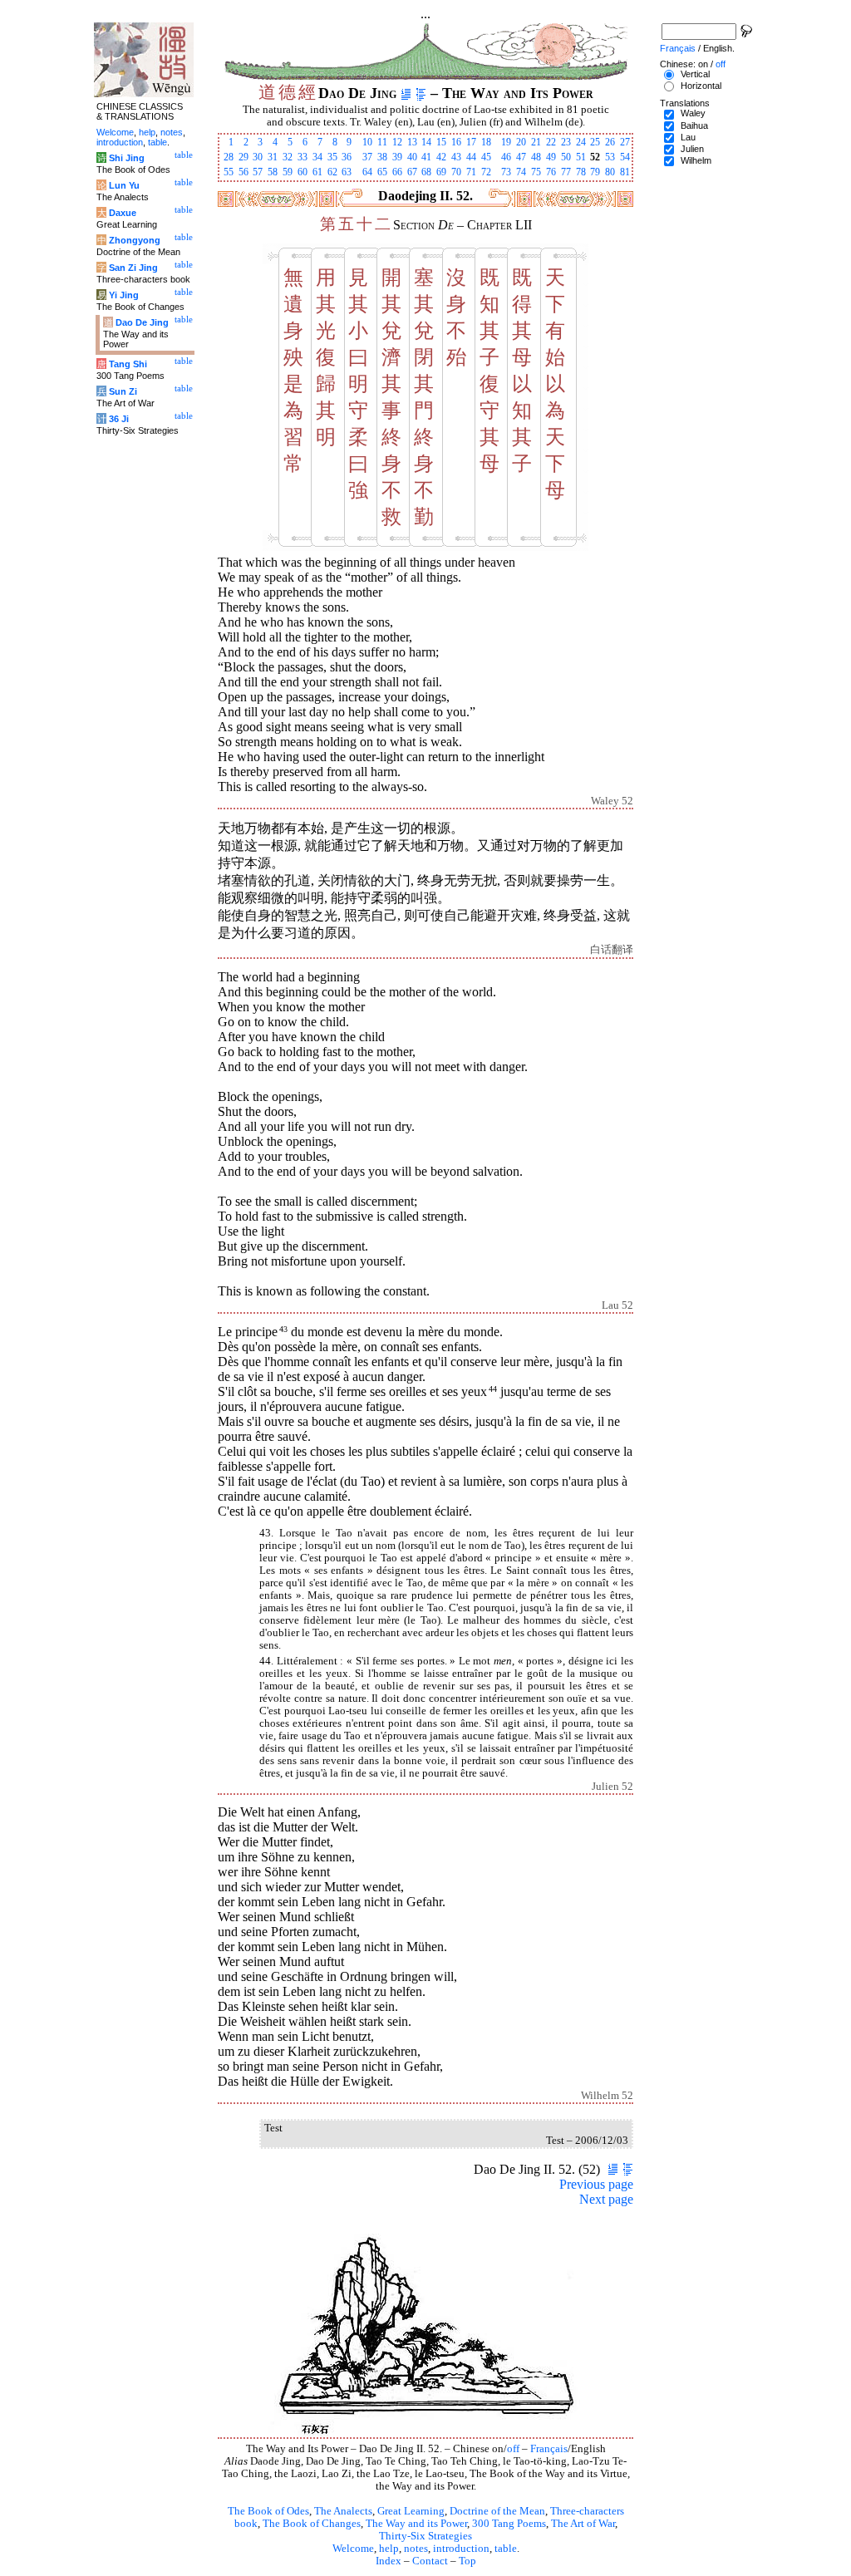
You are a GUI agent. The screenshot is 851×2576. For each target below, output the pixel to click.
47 (521, 157)
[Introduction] (406, 93)
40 (412, 157)
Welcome (353, 2549)
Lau (688, 137)
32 (288, 157)
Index (389, 2561)
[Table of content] (421, 93)
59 (288, 172)
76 (551, 172)
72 (486, 172)
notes (416, 2549)
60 (303, 172)
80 (610, 172)
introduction (461, 2549)
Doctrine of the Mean (497, 2511)
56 (243, 172)
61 (317, 172)
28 (229, 157)
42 (441, 157)
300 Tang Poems (509, 2524)
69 (441, 172)
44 (471, 157)
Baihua (694, 125)
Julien (692, 149)
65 (382, 172)
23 (566, 142)
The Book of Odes (268, 2511)
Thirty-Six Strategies (425, 2536)
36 (347, 157)
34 (317, 157)
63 (347, 172)
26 (610, 142)
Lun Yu (124, 185)
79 (595, 172)
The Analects (343, 2511)
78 (581, 172)
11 (382, 142)
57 (258, 172)
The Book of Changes (312, 2524)
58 (273, 172)
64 (367, 172)
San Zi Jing (133, 268)
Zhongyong (135, 240)
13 (412, 142)
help (389, 2549)
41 (426, 157)
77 (566, 172)
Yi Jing (124, 295)
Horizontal (701, 86)
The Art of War (583, 2524)
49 (551, 157)
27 (625, 142)
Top (467, 2561)
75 (536, 172)
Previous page (596, 2184)
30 (258, 157)
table (506, 2549)
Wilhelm (696, 160)
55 (229, 172)
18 (486, 142)
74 (521, 172)
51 (581, 157)
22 (551, 142)
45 (486, 157)
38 (382, 157)
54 (625, 157)
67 (412, 172)
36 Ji (119, 419)
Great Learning (411, 2511)
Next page (606, 2199)
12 (397, 142)
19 (506, 142)
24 (581, 142)
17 (471, 142)
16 (456, 142)
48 (536, 157)
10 (367, 142)
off (513, 2449)
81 (625, 172)
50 (566, 157)
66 (397, 172)
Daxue (123, 213)
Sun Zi (123, 391)
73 (506, 172)
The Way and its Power (416, 2524)
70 (456, 172)
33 (303, 157)
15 (441, 142)
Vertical (695, 74)
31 (273, 157)
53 (610, 157)
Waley (693, 113)
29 (243, 157)
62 (332, 172)
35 (332, 157)
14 (426, 142)
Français (549, 2449)
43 (456, 157)
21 (536, 142)
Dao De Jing (142, 322)
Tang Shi (128, 364)
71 (471, 172)
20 (521, 142)
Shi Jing (127, 158)
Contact (430, 2561)
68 (426, 172)
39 (397, 157)
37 (367, 157)
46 (506, 157)
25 (595, 142)
